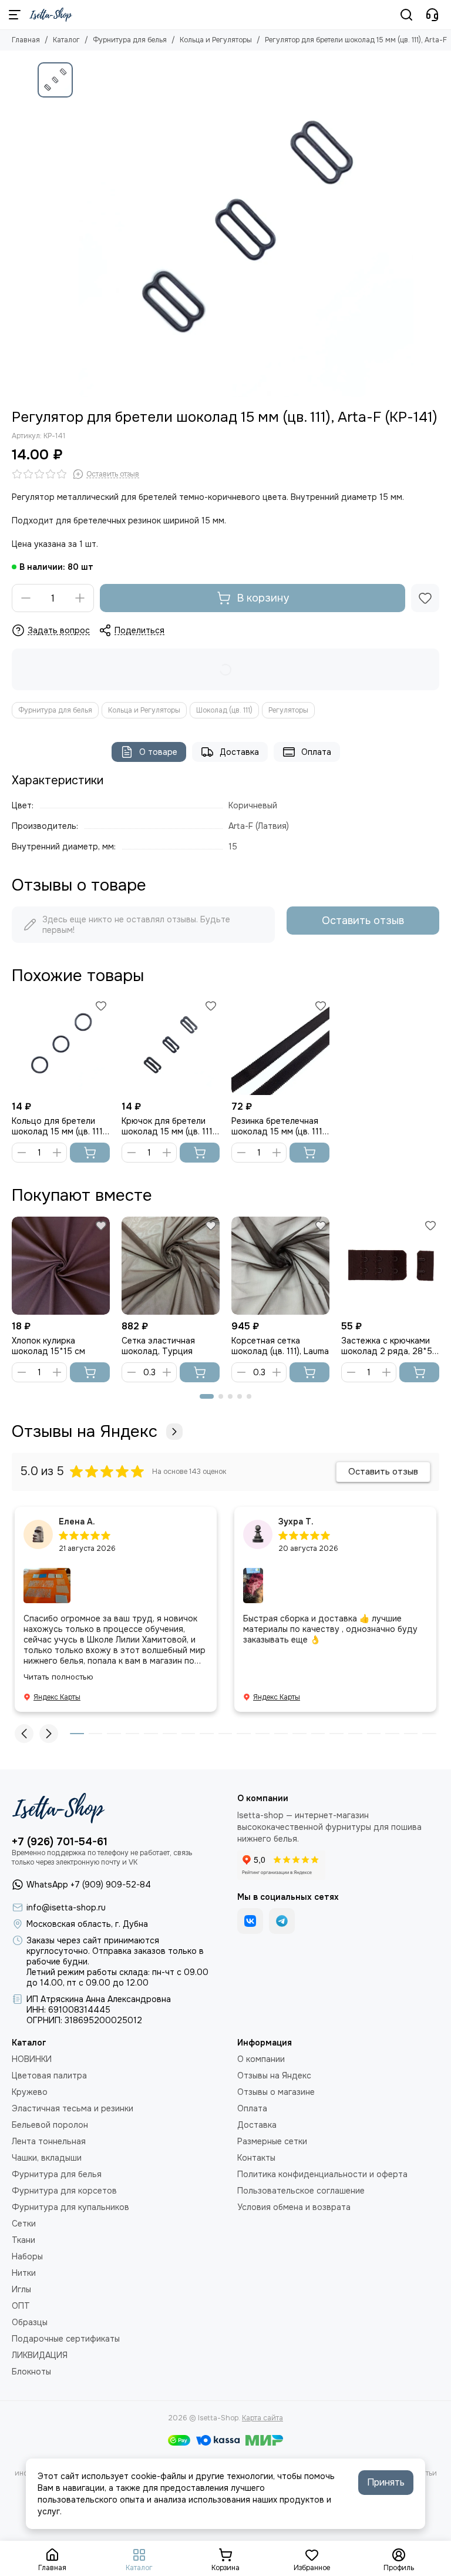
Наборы (27, 2256)
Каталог (66, 40)
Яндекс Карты (57, 1697)
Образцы (30, 2322)
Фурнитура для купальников (70, 2207)
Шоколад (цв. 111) (224, 710)
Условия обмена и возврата (294, 2207)
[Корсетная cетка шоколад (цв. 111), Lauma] (280, 1266)
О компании (261, 2059)
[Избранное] (425, 598)
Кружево (30, 2092)
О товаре (158, 752)
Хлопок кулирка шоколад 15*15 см (48, 1346)
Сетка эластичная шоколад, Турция (158, 1346)
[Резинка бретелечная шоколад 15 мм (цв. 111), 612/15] (280, 1046)
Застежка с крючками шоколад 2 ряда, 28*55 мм (389, 1346)
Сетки (24, 2224)
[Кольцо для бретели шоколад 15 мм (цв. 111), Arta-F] (61, 1046)
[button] (207, 1396)
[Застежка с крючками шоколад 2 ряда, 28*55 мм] (390, 1266)
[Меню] (15, 15)
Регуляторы (288, 710)
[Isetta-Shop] (51, 15)
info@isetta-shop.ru (66, 1907)
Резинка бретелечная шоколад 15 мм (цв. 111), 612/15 (279, 1126)
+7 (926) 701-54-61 (60, 1842)
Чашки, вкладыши (47, 2158)
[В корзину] (90, 1153)
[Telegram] (282, 1921)
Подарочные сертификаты (66, 2339)
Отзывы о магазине (276, 2092)
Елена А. (77, 1522)
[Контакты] (432, 15)
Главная (26, 40)
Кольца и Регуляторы (216, 40)
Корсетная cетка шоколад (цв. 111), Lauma (280, 1346)
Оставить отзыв (363, 921)
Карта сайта (262, 2418)
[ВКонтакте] (250, 1921)
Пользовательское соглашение (301, 2191)
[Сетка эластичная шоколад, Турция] (171, 1266)
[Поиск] (406, 15)
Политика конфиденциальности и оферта (322, 2174)
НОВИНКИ (32, 2059)
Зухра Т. (296, 1522)
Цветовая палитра (49, 2075)
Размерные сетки (272, 2141)
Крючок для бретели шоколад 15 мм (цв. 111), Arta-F (169, 1126)
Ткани (23, 2240)
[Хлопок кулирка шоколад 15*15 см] (61, 1266)
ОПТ (21, 2306)
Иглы (21, 2289)
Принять (386, 2482)
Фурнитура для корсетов (64, 2191)
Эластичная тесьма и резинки (73, 2108)
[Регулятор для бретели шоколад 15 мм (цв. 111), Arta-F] (246, 230)
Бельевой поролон (50, 2125)
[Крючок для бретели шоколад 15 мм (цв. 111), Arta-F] (171, 1046)
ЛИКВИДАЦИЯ (40, 2355)
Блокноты (31, 2372)
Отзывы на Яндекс (85, 1432)
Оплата (316, 752)
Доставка (239, 752)
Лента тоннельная (49, 2141)
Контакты (256, 2158)
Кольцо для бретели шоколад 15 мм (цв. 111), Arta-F (59, 1126)
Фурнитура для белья (130, 40)
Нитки (24, 2273)
